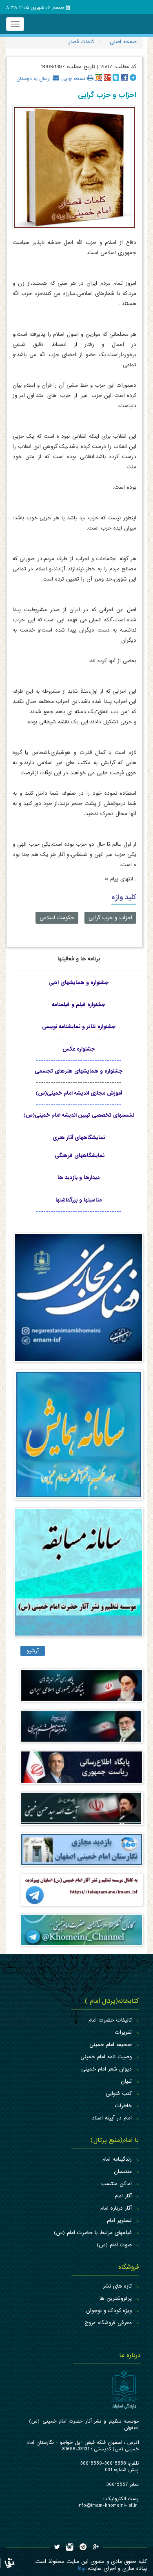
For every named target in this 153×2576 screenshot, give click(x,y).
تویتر (116, 78)
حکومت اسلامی (57, 918)
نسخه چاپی (73, 78)
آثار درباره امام (116, 2208)
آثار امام (123, 2196)
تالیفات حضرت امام (110, 2020)
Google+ (107, 78)
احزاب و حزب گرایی (110, 918)
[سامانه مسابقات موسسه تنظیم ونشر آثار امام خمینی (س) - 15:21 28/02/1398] (79, 1576)
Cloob (99, 78)
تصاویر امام (119, 2220)
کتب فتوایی (119, 2094)
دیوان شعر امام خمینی (106, 2069)
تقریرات (123, 2032)
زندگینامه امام (117, 2159)
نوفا (82, 2568)
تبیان (126, 2081)
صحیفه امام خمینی (111, 2045)
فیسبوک (124, 78)
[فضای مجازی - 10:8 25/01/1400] (79, 1301)
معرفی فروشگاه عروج (108, 2323)
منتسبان (123, 2171)
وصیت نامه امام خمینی (106, 2057)
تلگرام (133, 78)
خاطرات (123, 2106)
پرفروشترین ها (116, 2298)
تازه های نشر (117, 2286)
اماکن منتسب (116, 2184)
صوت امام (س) (114, 2245)
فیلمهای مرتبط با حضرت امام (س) (93, 2233)
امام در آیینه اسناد (112, 2118)
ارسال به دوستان (33, 78)
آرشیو (33, 1651)
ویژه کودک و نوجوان (109, 2311)
